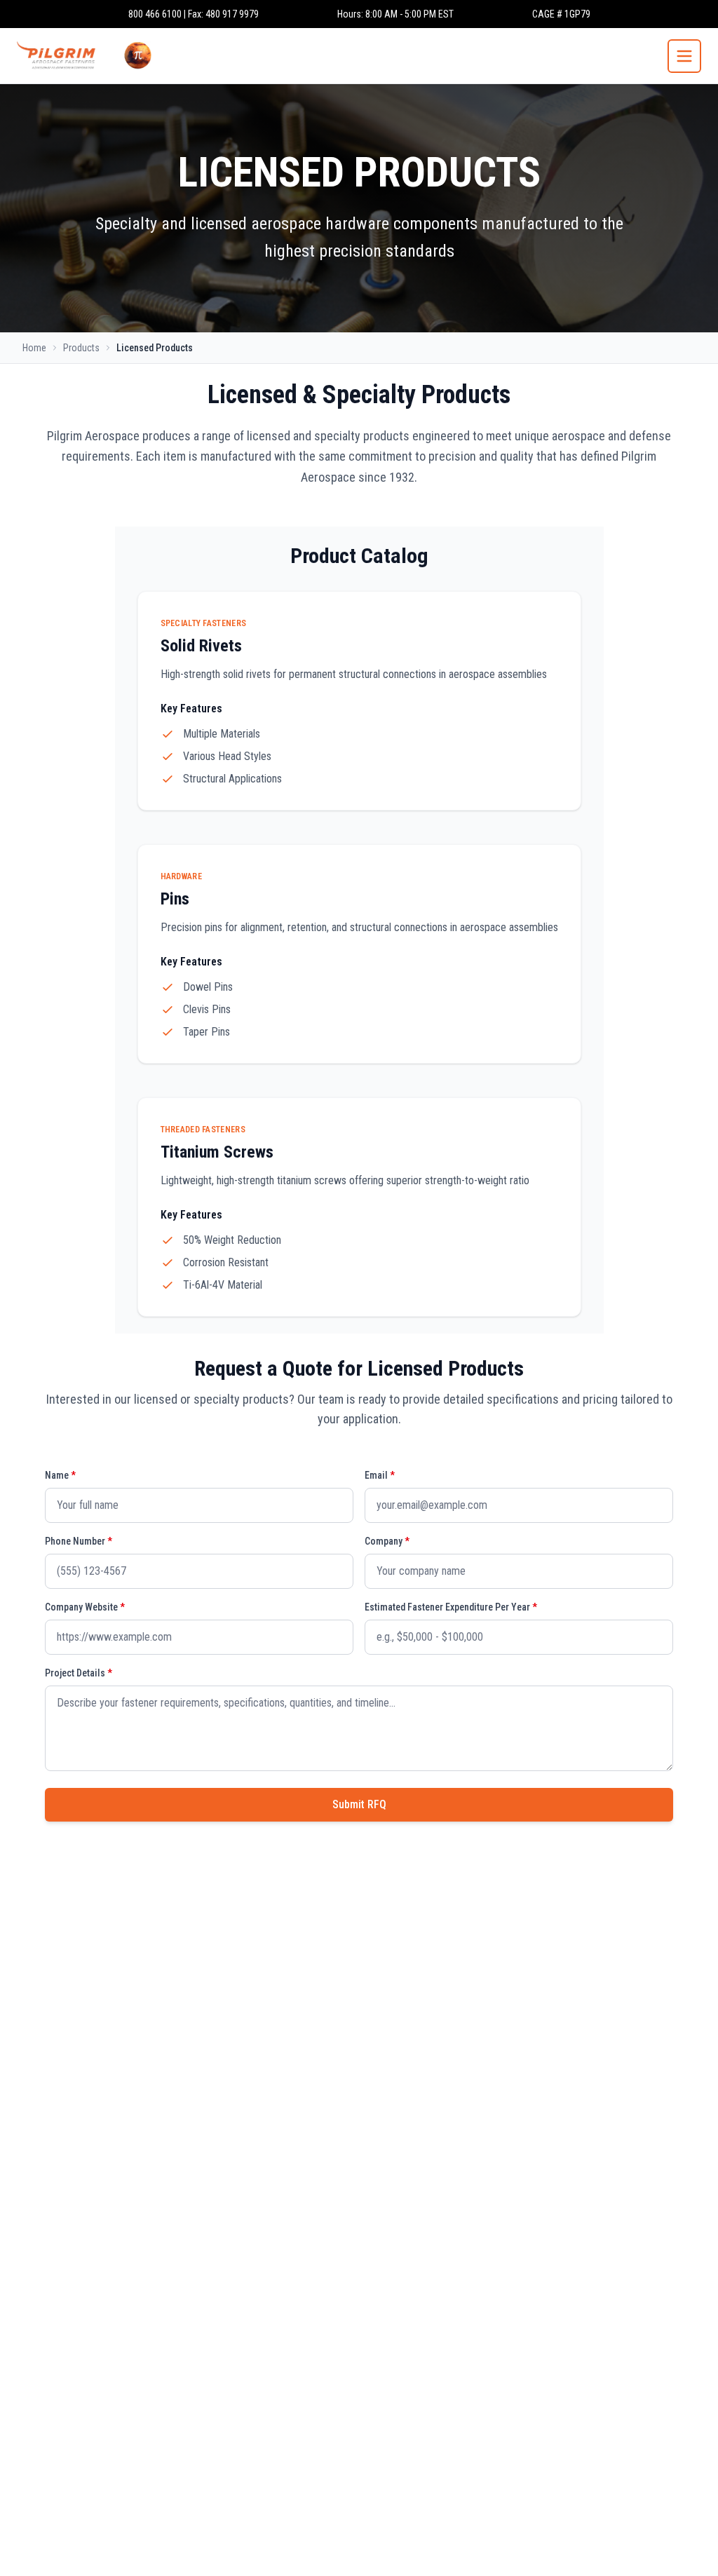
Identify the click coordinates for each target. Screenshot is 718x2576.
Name (60, 1475)
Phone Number (79, 1541)
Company (387, 1541)
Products (81, 348)
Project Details (79, 1673)
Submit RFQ (359, 1804)
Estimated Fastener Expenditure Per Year (451, 1607)
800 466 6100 (155, 14)
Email (380, 1475)
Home (34, 348)
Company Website (85, 1607)
